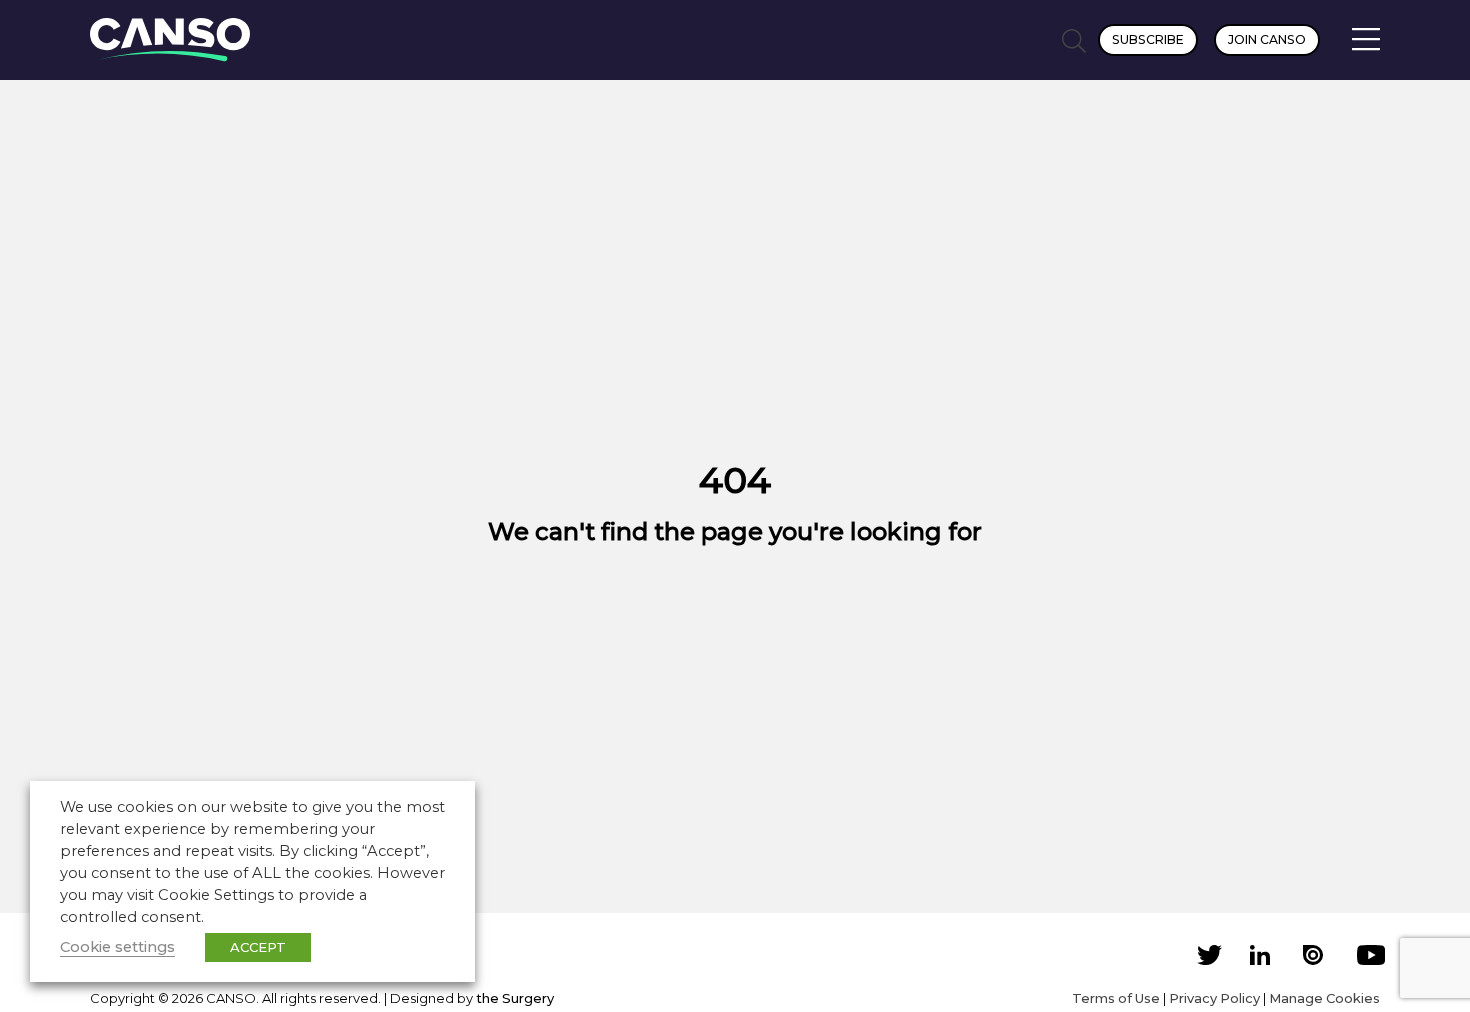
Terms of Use (1116, 998)
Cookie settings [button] (117, 947)
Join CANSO (1267, 39)
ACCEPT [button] (258, 947)
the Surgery (515, 998)
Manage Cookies (1324, 998)
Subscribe (1148, 39)
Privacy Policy (1214, 998)
